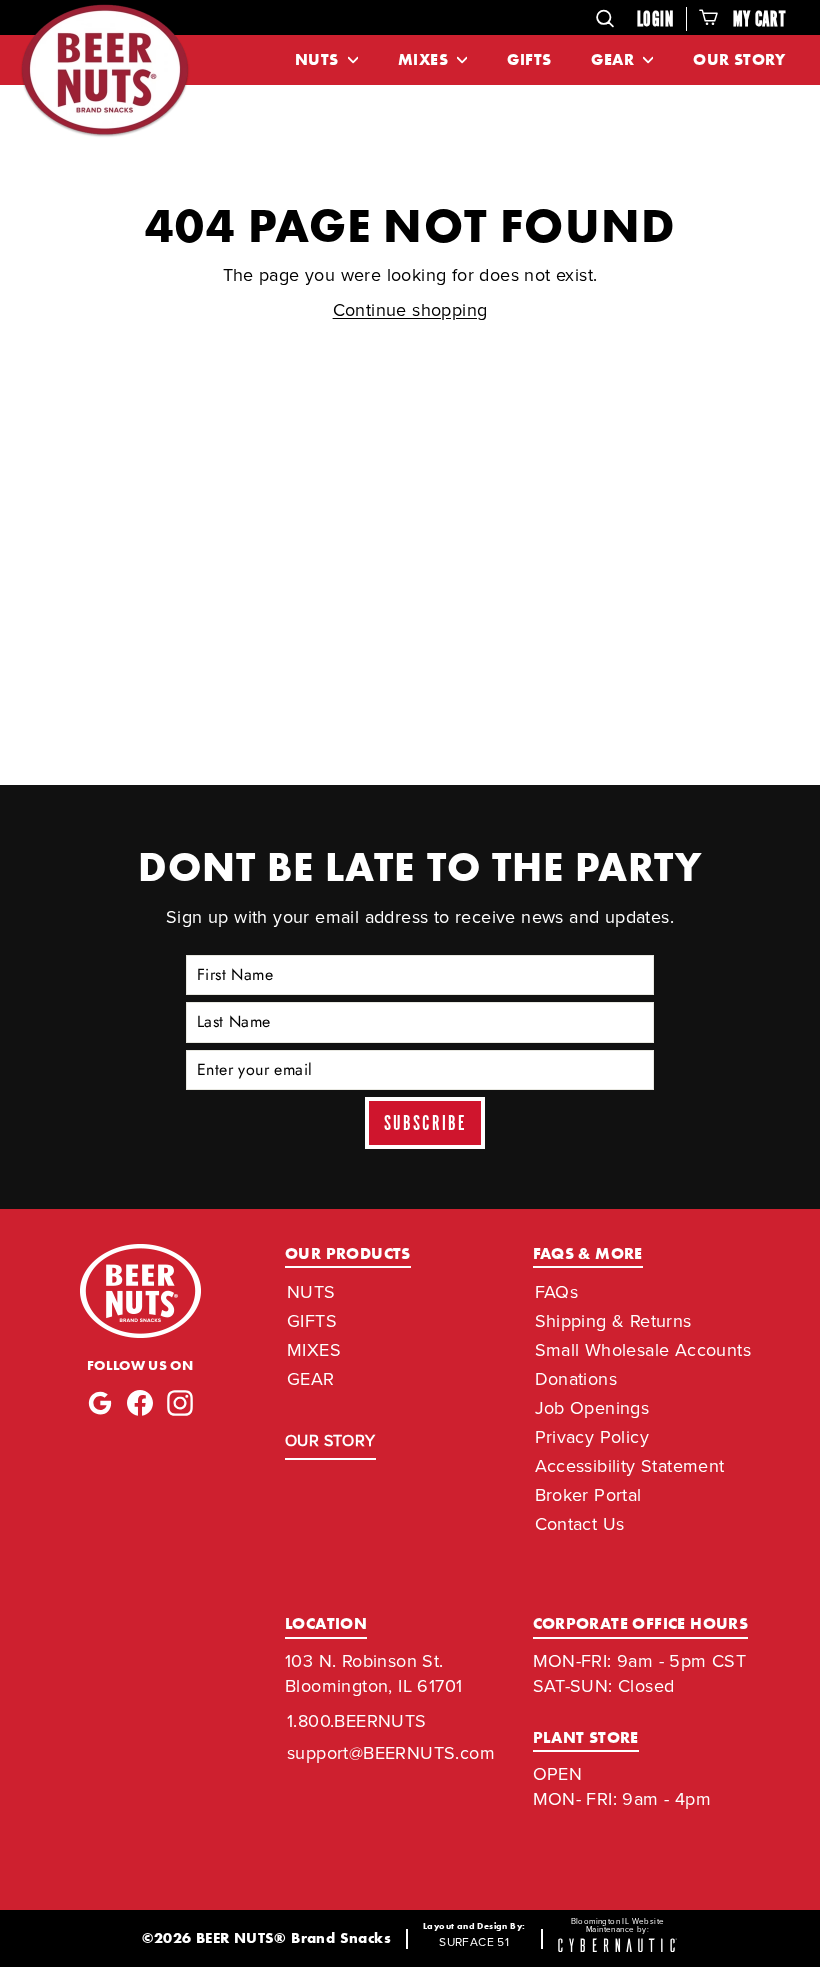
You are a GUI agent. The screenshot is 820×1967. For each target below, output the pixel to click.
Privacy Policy (592, 1437)
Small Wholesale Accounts (643, 1350)
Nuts (319, 59)
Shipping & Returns (613, 1321)
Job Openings (592, 1408)
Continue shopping (410, 310)
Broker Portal (588, 1495)
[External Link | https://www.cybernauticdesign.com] (618, 1946)
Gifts (529, 59)
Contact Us (580, 1524)
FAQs (557, 1292)
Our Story (739, 59)
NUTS (311, 1292)
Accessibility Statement (630, 1466)
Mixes (425, 59)
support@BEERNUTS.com (391, 1753)
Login (655, 20)
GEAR (311, 1379)
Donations (576, 1379)
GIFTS (312, 1321)
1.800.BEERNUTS (357, 1721)
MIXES (314, 1350)
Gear (614, 59)
